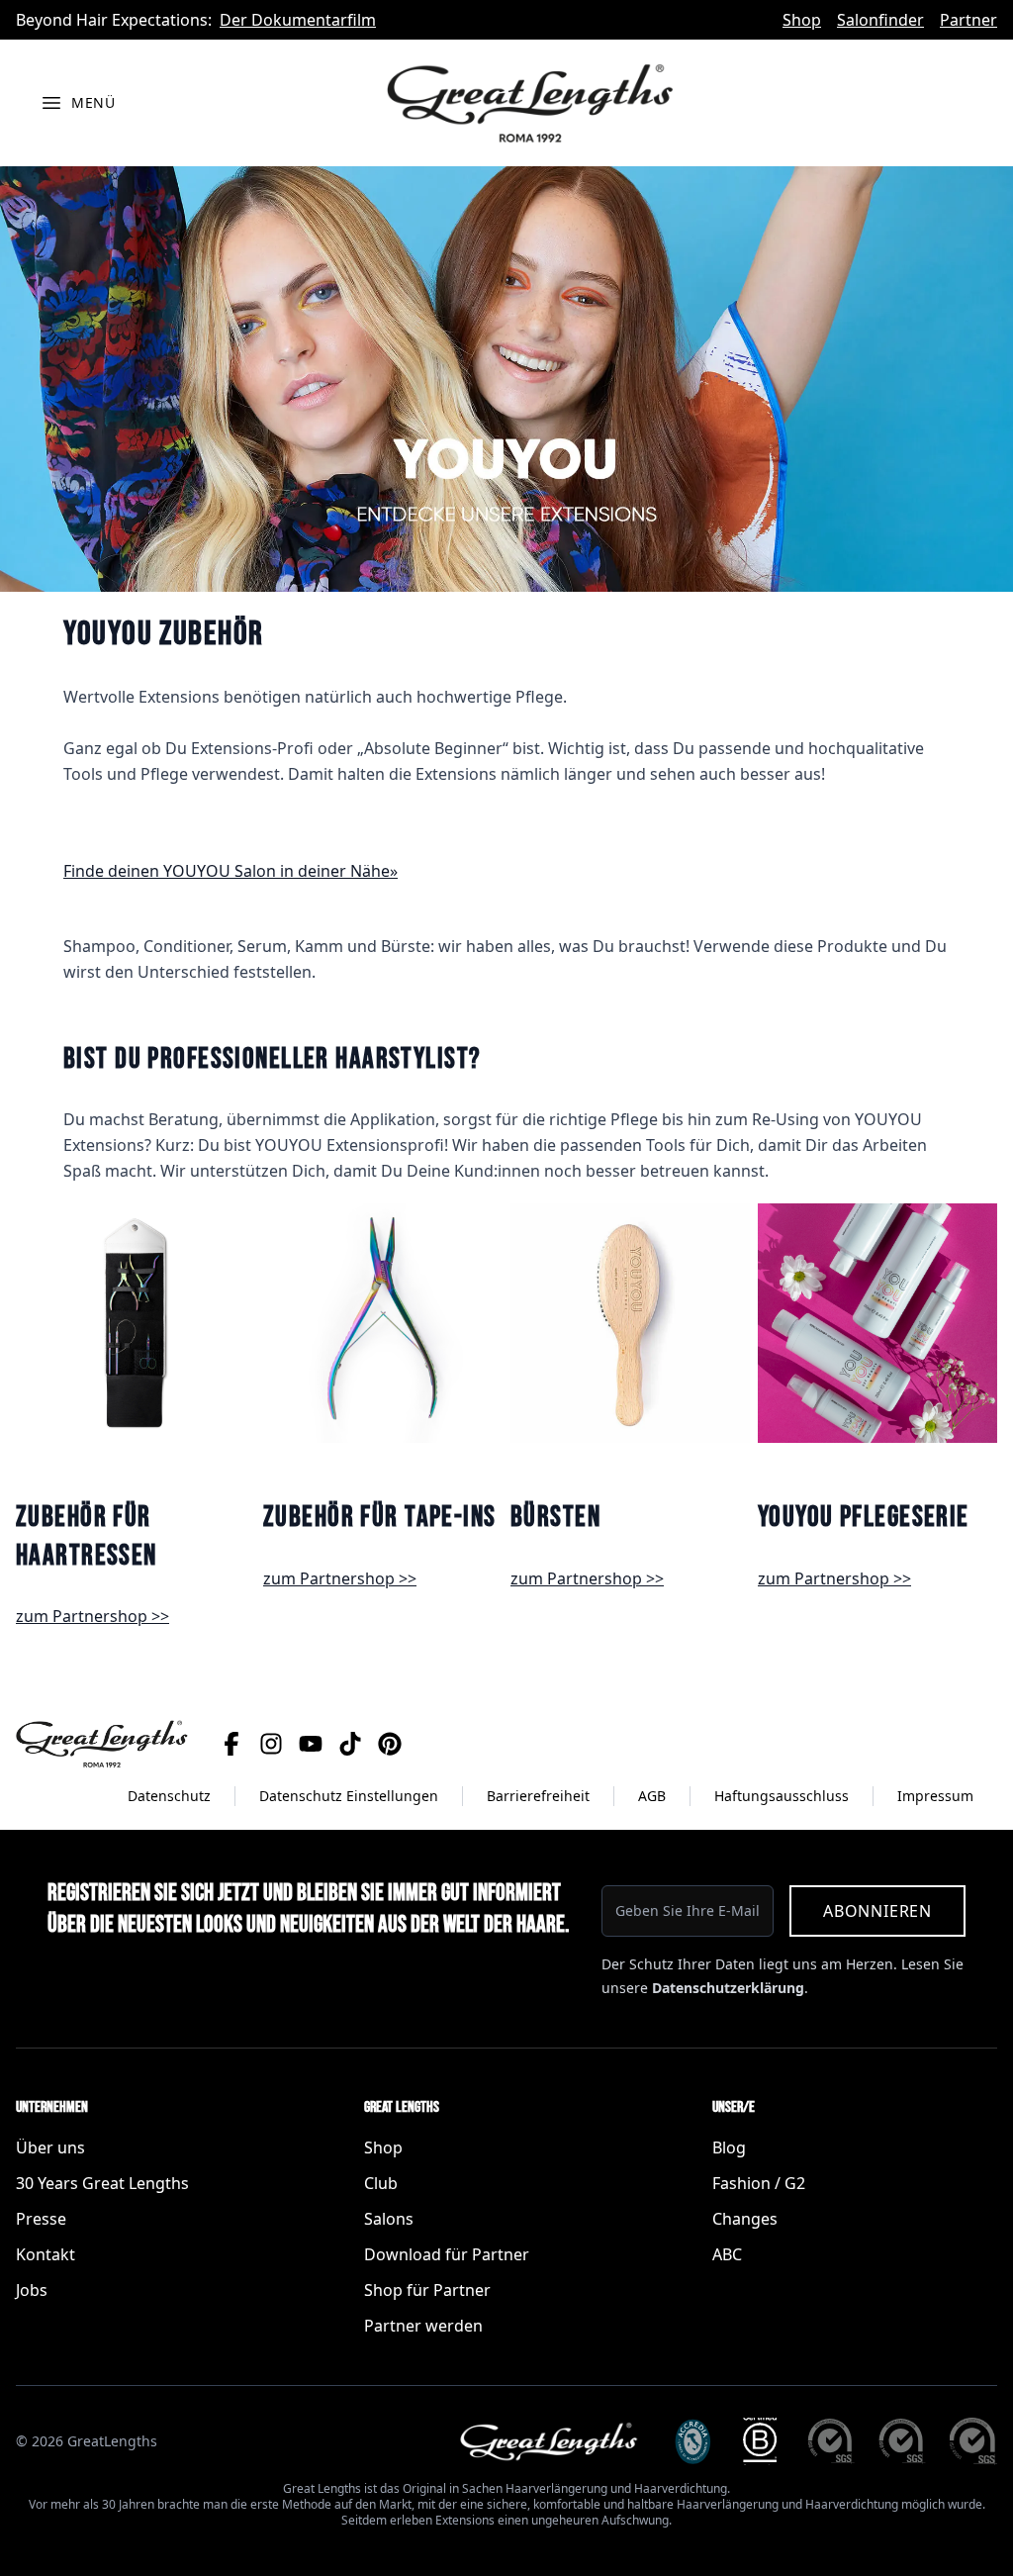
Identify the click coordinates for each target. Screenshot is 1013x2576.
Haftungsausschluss (782, 1796)
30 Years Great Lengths (102, 2183)
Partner (968, 20)
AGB (652, 1796)
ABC (727, 2254)
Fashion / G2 (759, 2183)
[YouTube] (311, 1744)
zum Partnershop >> (92, 1616)
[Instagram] (271, 1744)
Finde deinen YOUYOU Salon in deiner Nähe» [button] (230, 871)
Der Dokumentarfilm (298, 20)
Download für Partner (447, 2254)
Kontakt (46, 2254)
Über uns (50, 2147)
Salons (389, 2219)
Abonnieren (877, 1911)
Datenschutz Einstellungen (349, 1796)
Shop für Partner (427, 2290)
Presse (41, 2219)
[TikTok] (350, 1744)
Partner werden (423, 2326)
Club (381, 2183)
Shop (802, 20)
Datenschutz (169, 1796)
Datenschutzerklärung (728, 1988)
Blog (729, 2147)
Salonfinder (880, 20)
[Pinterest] (390, 1744)
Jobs (32, 2290)
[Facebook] (231, 1744)
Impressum (935, 1796)
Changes (745, 2219)
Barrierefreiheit (538, 1796)
